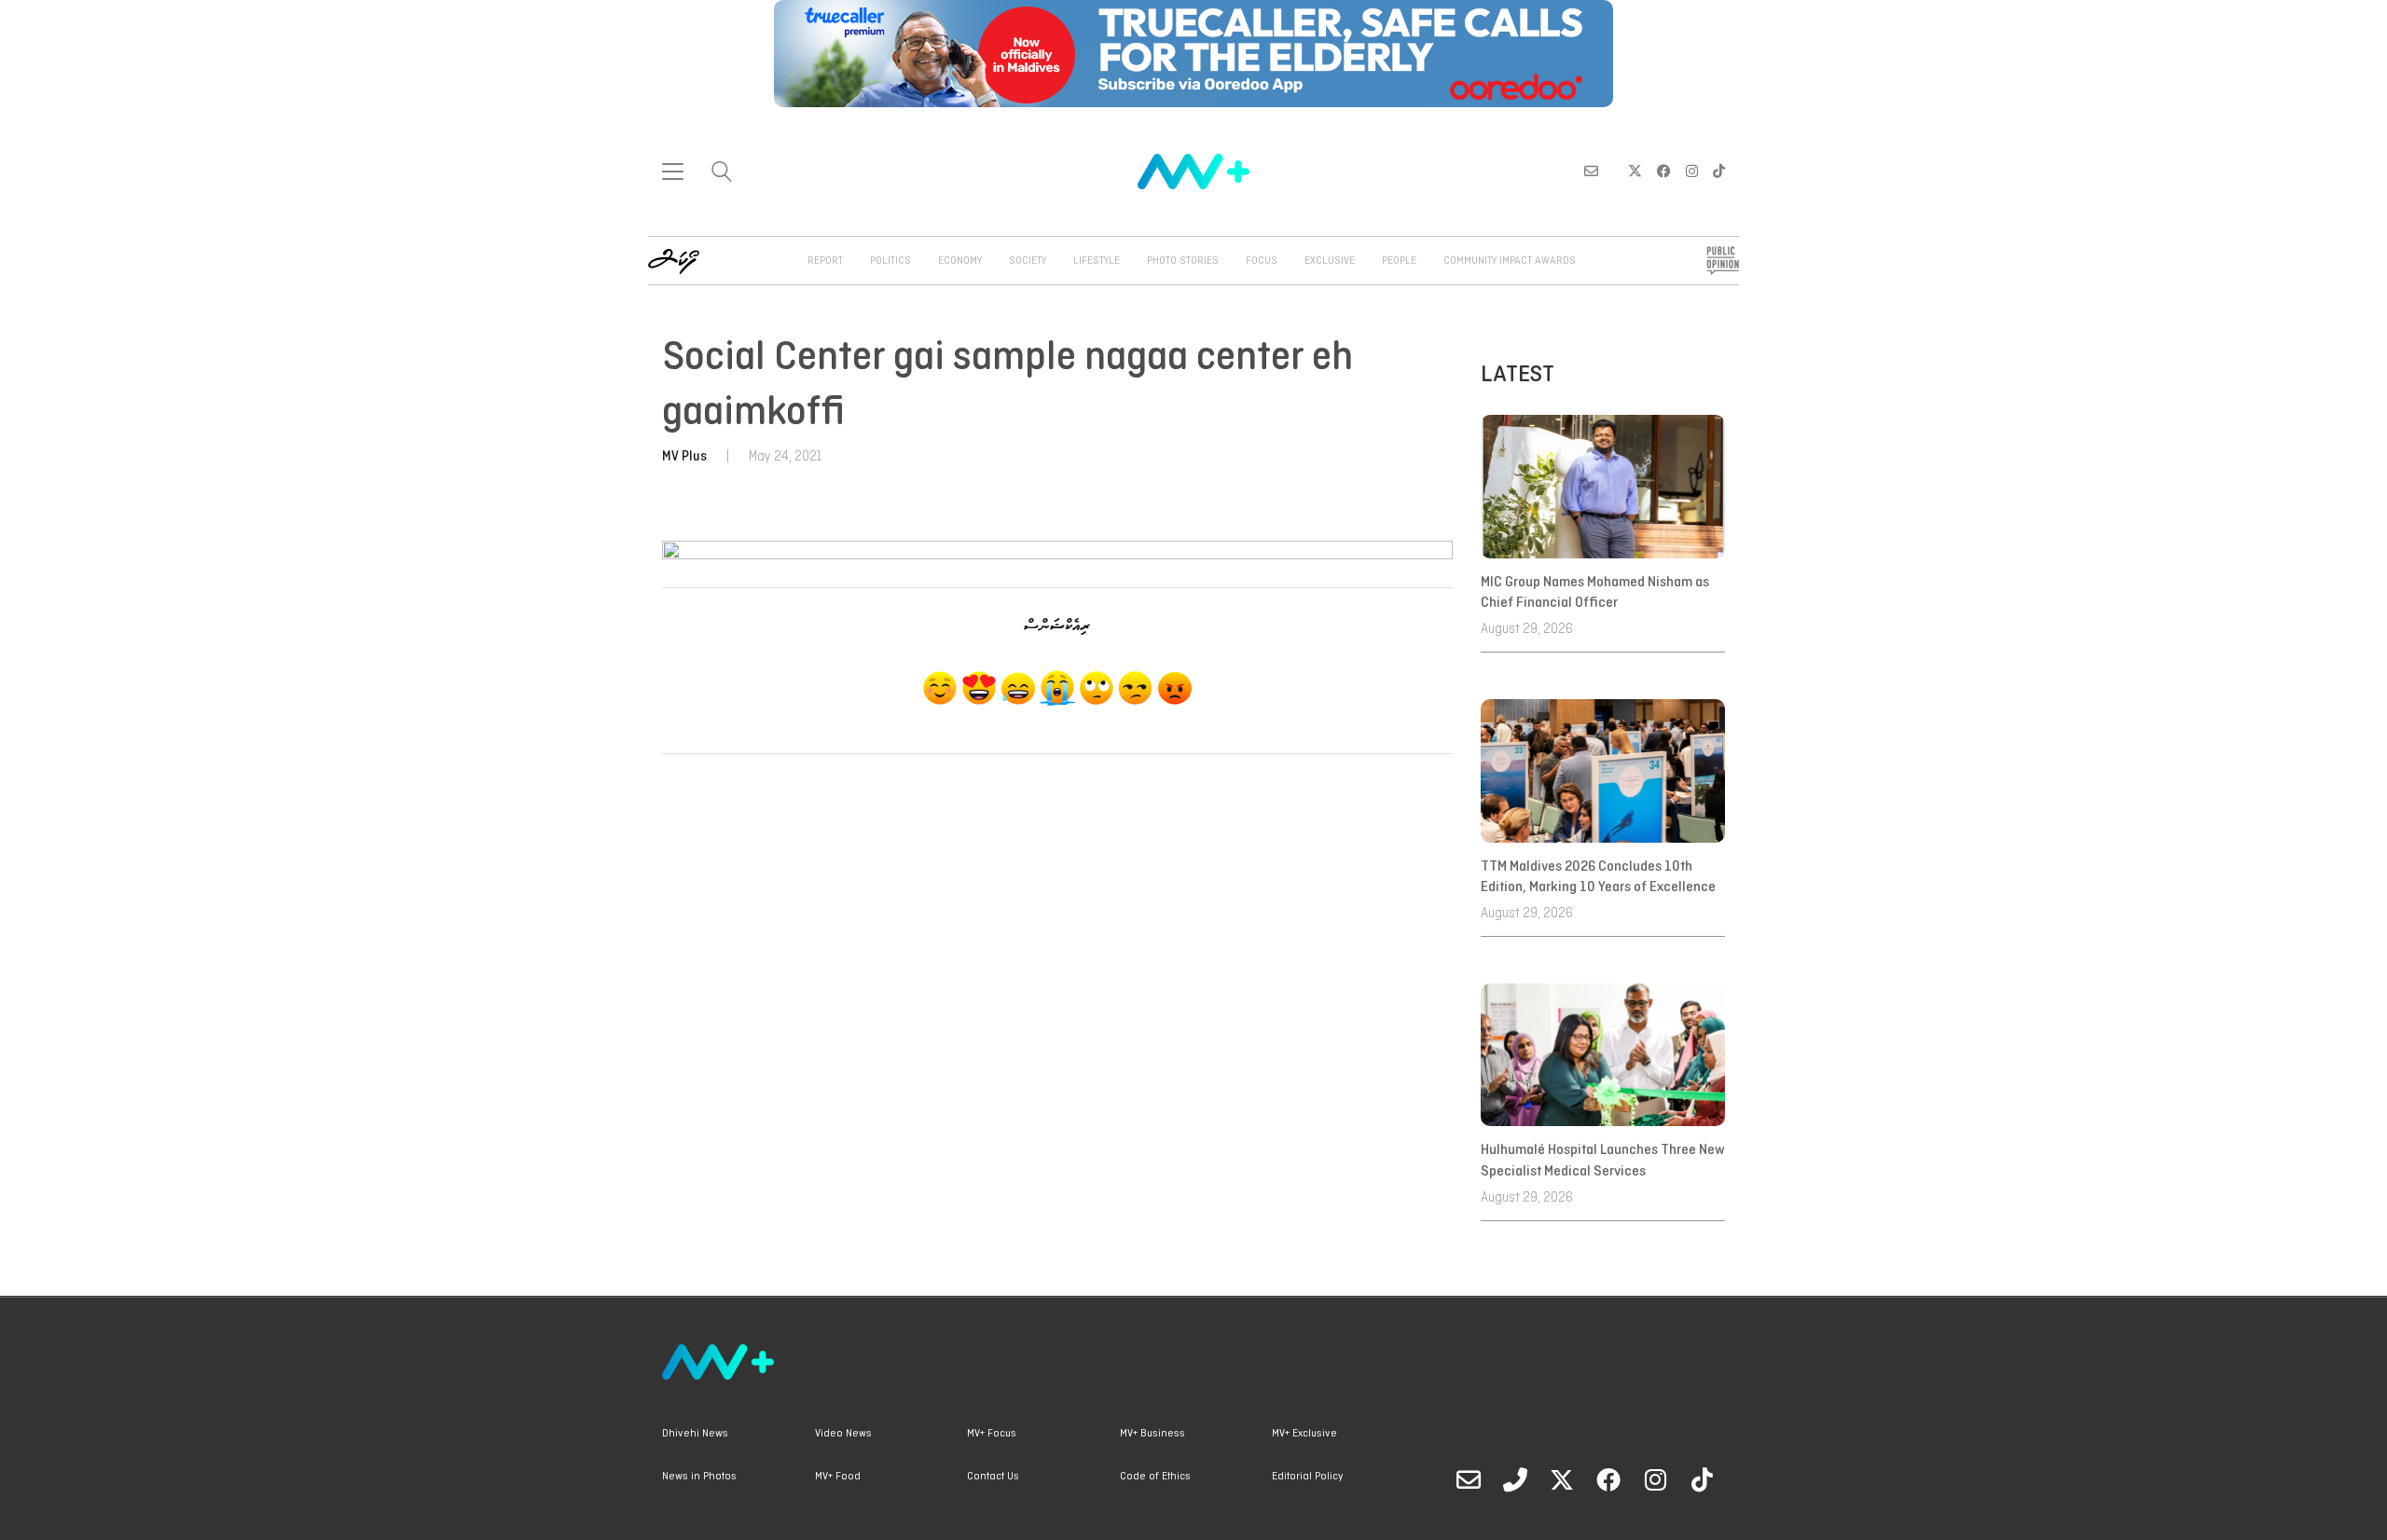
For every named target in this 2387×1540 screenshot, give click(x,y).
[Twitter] (1562, 1479)
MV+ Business (1152, 1434)
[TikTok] (1702, 1479)
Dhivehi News (695, 1434)
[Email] (1469, 1479)
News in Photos (699, 1477)
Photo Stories (1183, 261)
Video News (843, 1434)
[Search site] (722, 174)
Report (825, 261)
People (1399, 261)
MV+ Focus (992, 1434)
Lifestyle (1097, 261)
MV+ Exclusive (1304, 1434)
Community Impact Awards (1510, 261)
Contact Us (993, 1477)
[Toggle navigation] (673, 172)
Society (1028, 261)
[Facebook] (1608, 1479)
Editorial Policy (1307, 1477)
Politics (890, 261)
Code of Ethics (1155, 1477)
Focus (1262, 261)
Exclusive (1330, 261)
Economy (960, 261)
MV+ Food (838, 1477)
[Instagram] (1655, 1479)
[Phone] (1515, 1479)
